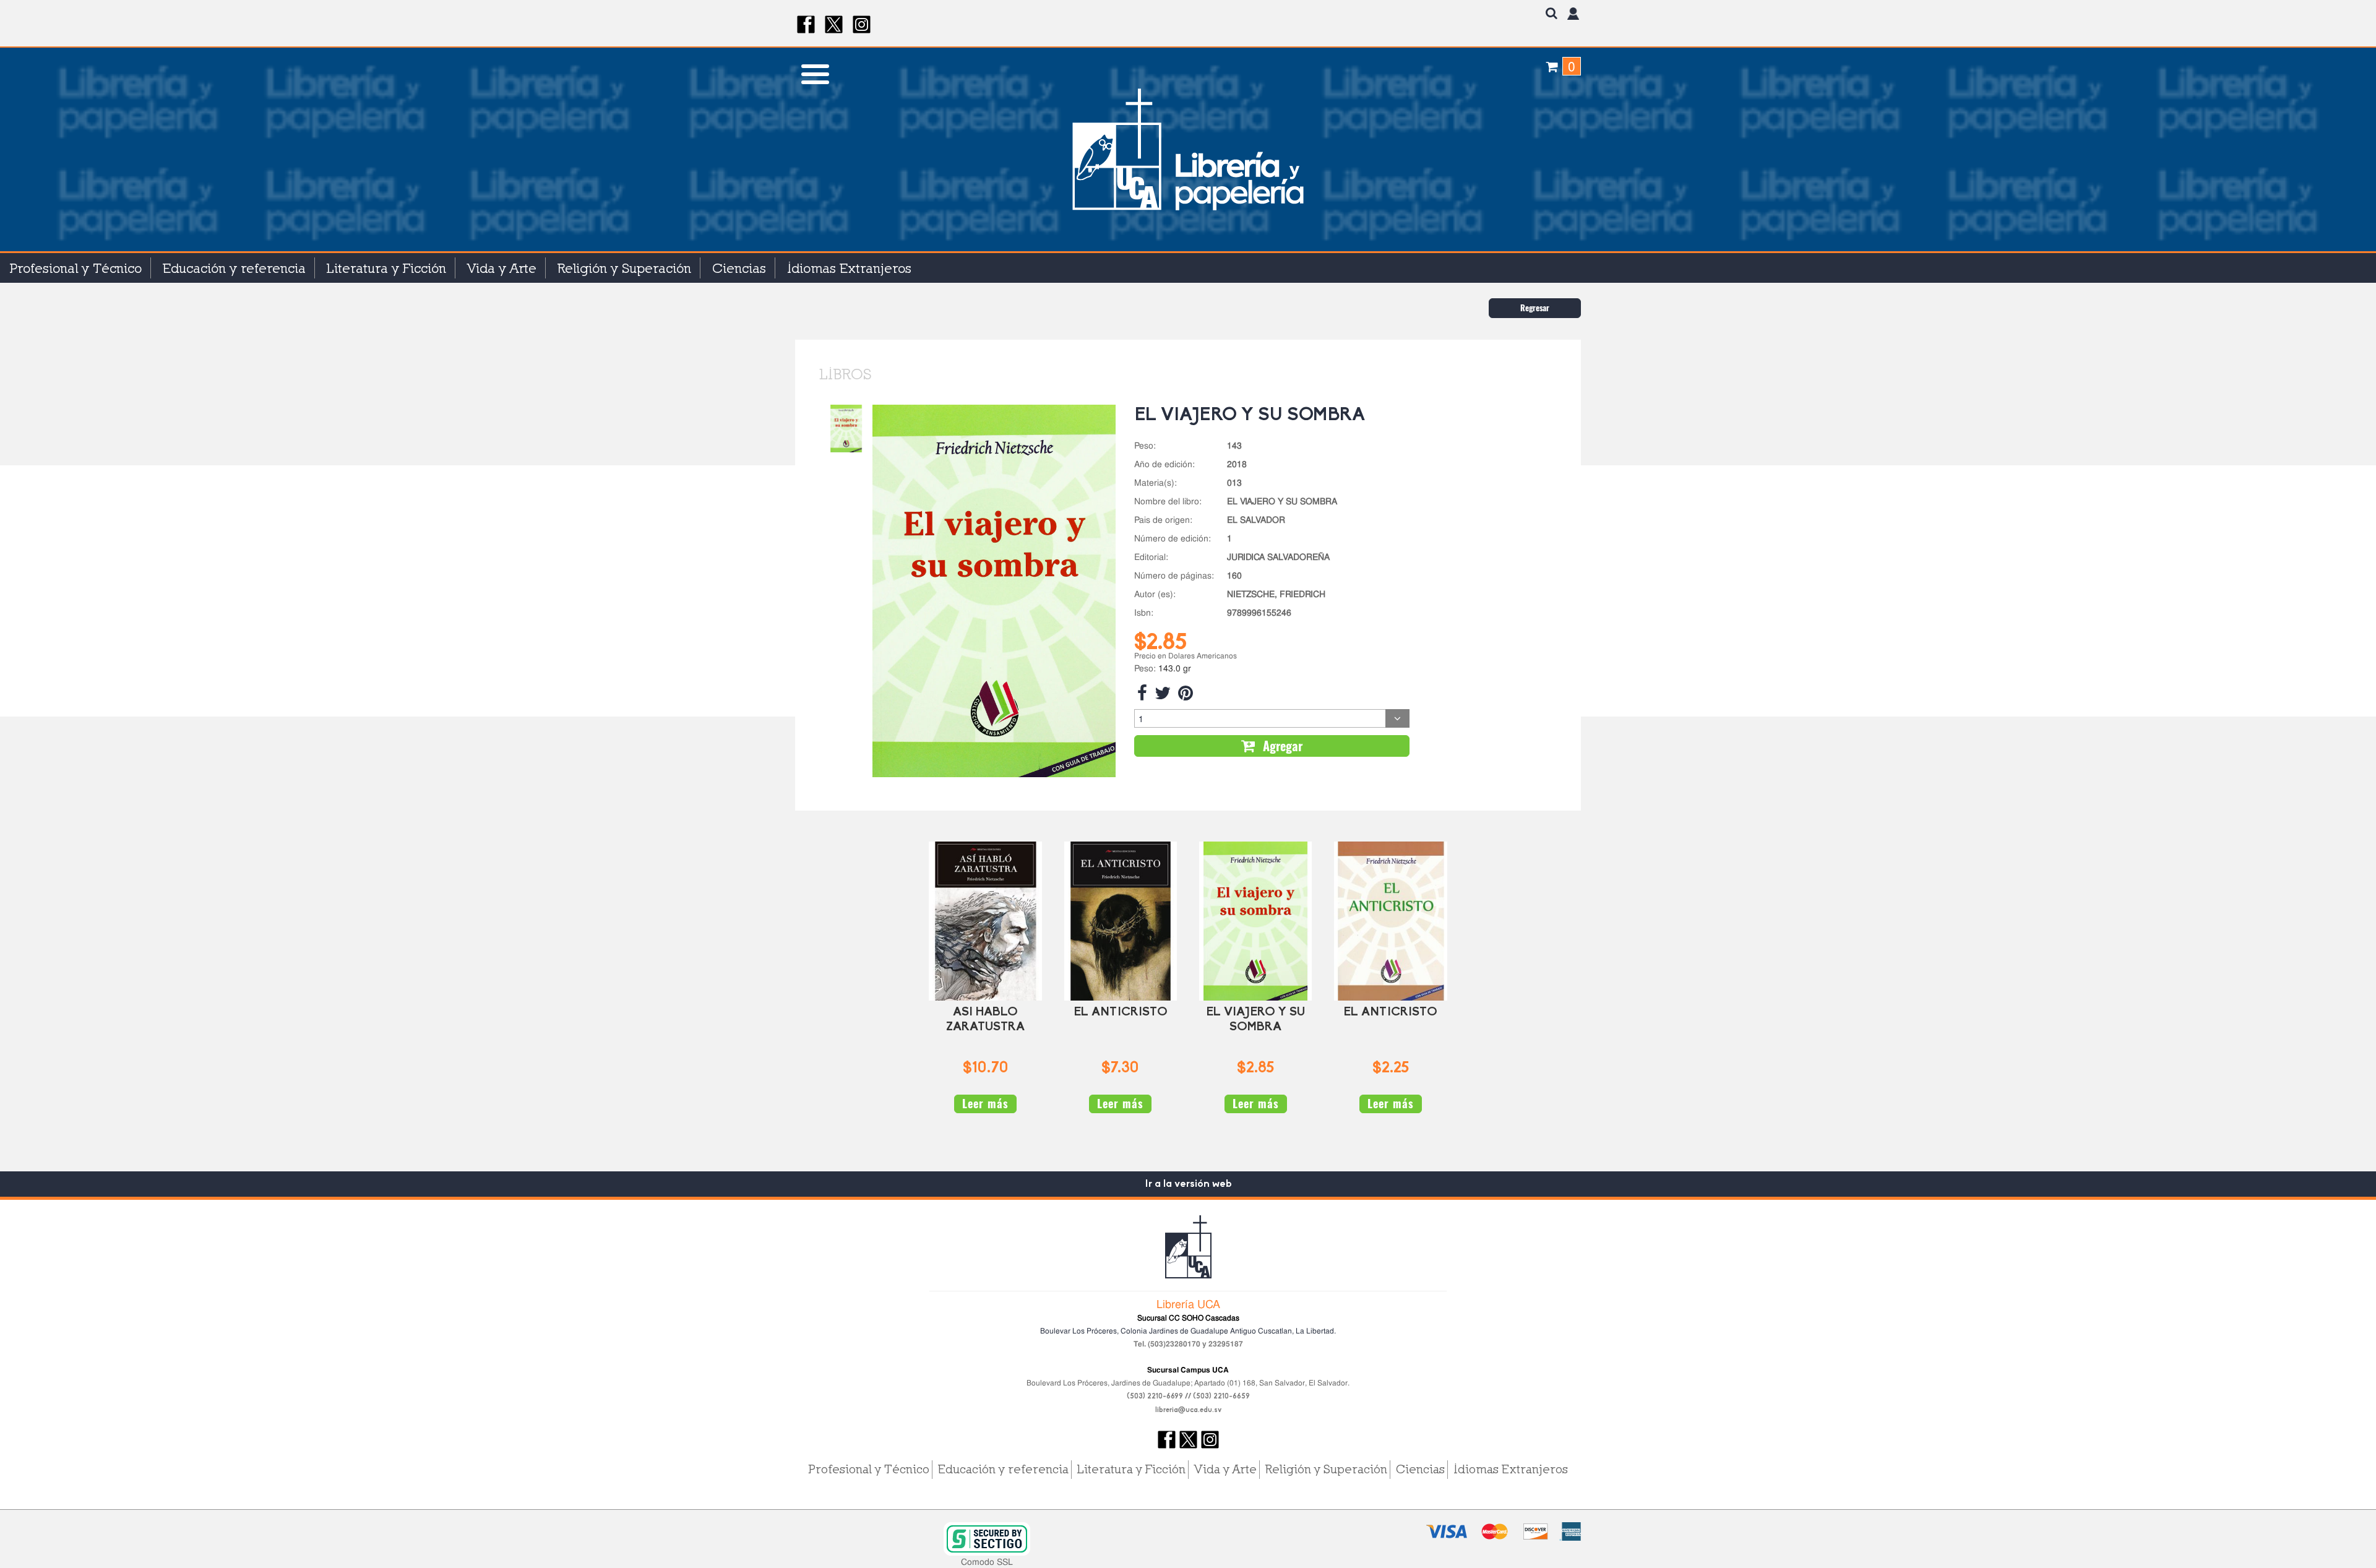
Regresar (1535, 308)
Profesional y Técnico (75, 268)
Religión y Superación (624, 268)
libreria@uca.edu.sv (1188, 1410)
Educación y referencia (234, 268)
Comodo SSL (987, 1562)
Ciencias (739, 268)
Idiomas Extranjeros (849, 268)
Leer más (985, 1104)
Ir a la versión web (1188, 1184)
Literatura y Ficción (386, 268)
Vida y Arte (502, 268)
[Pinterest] (1186, 693)
